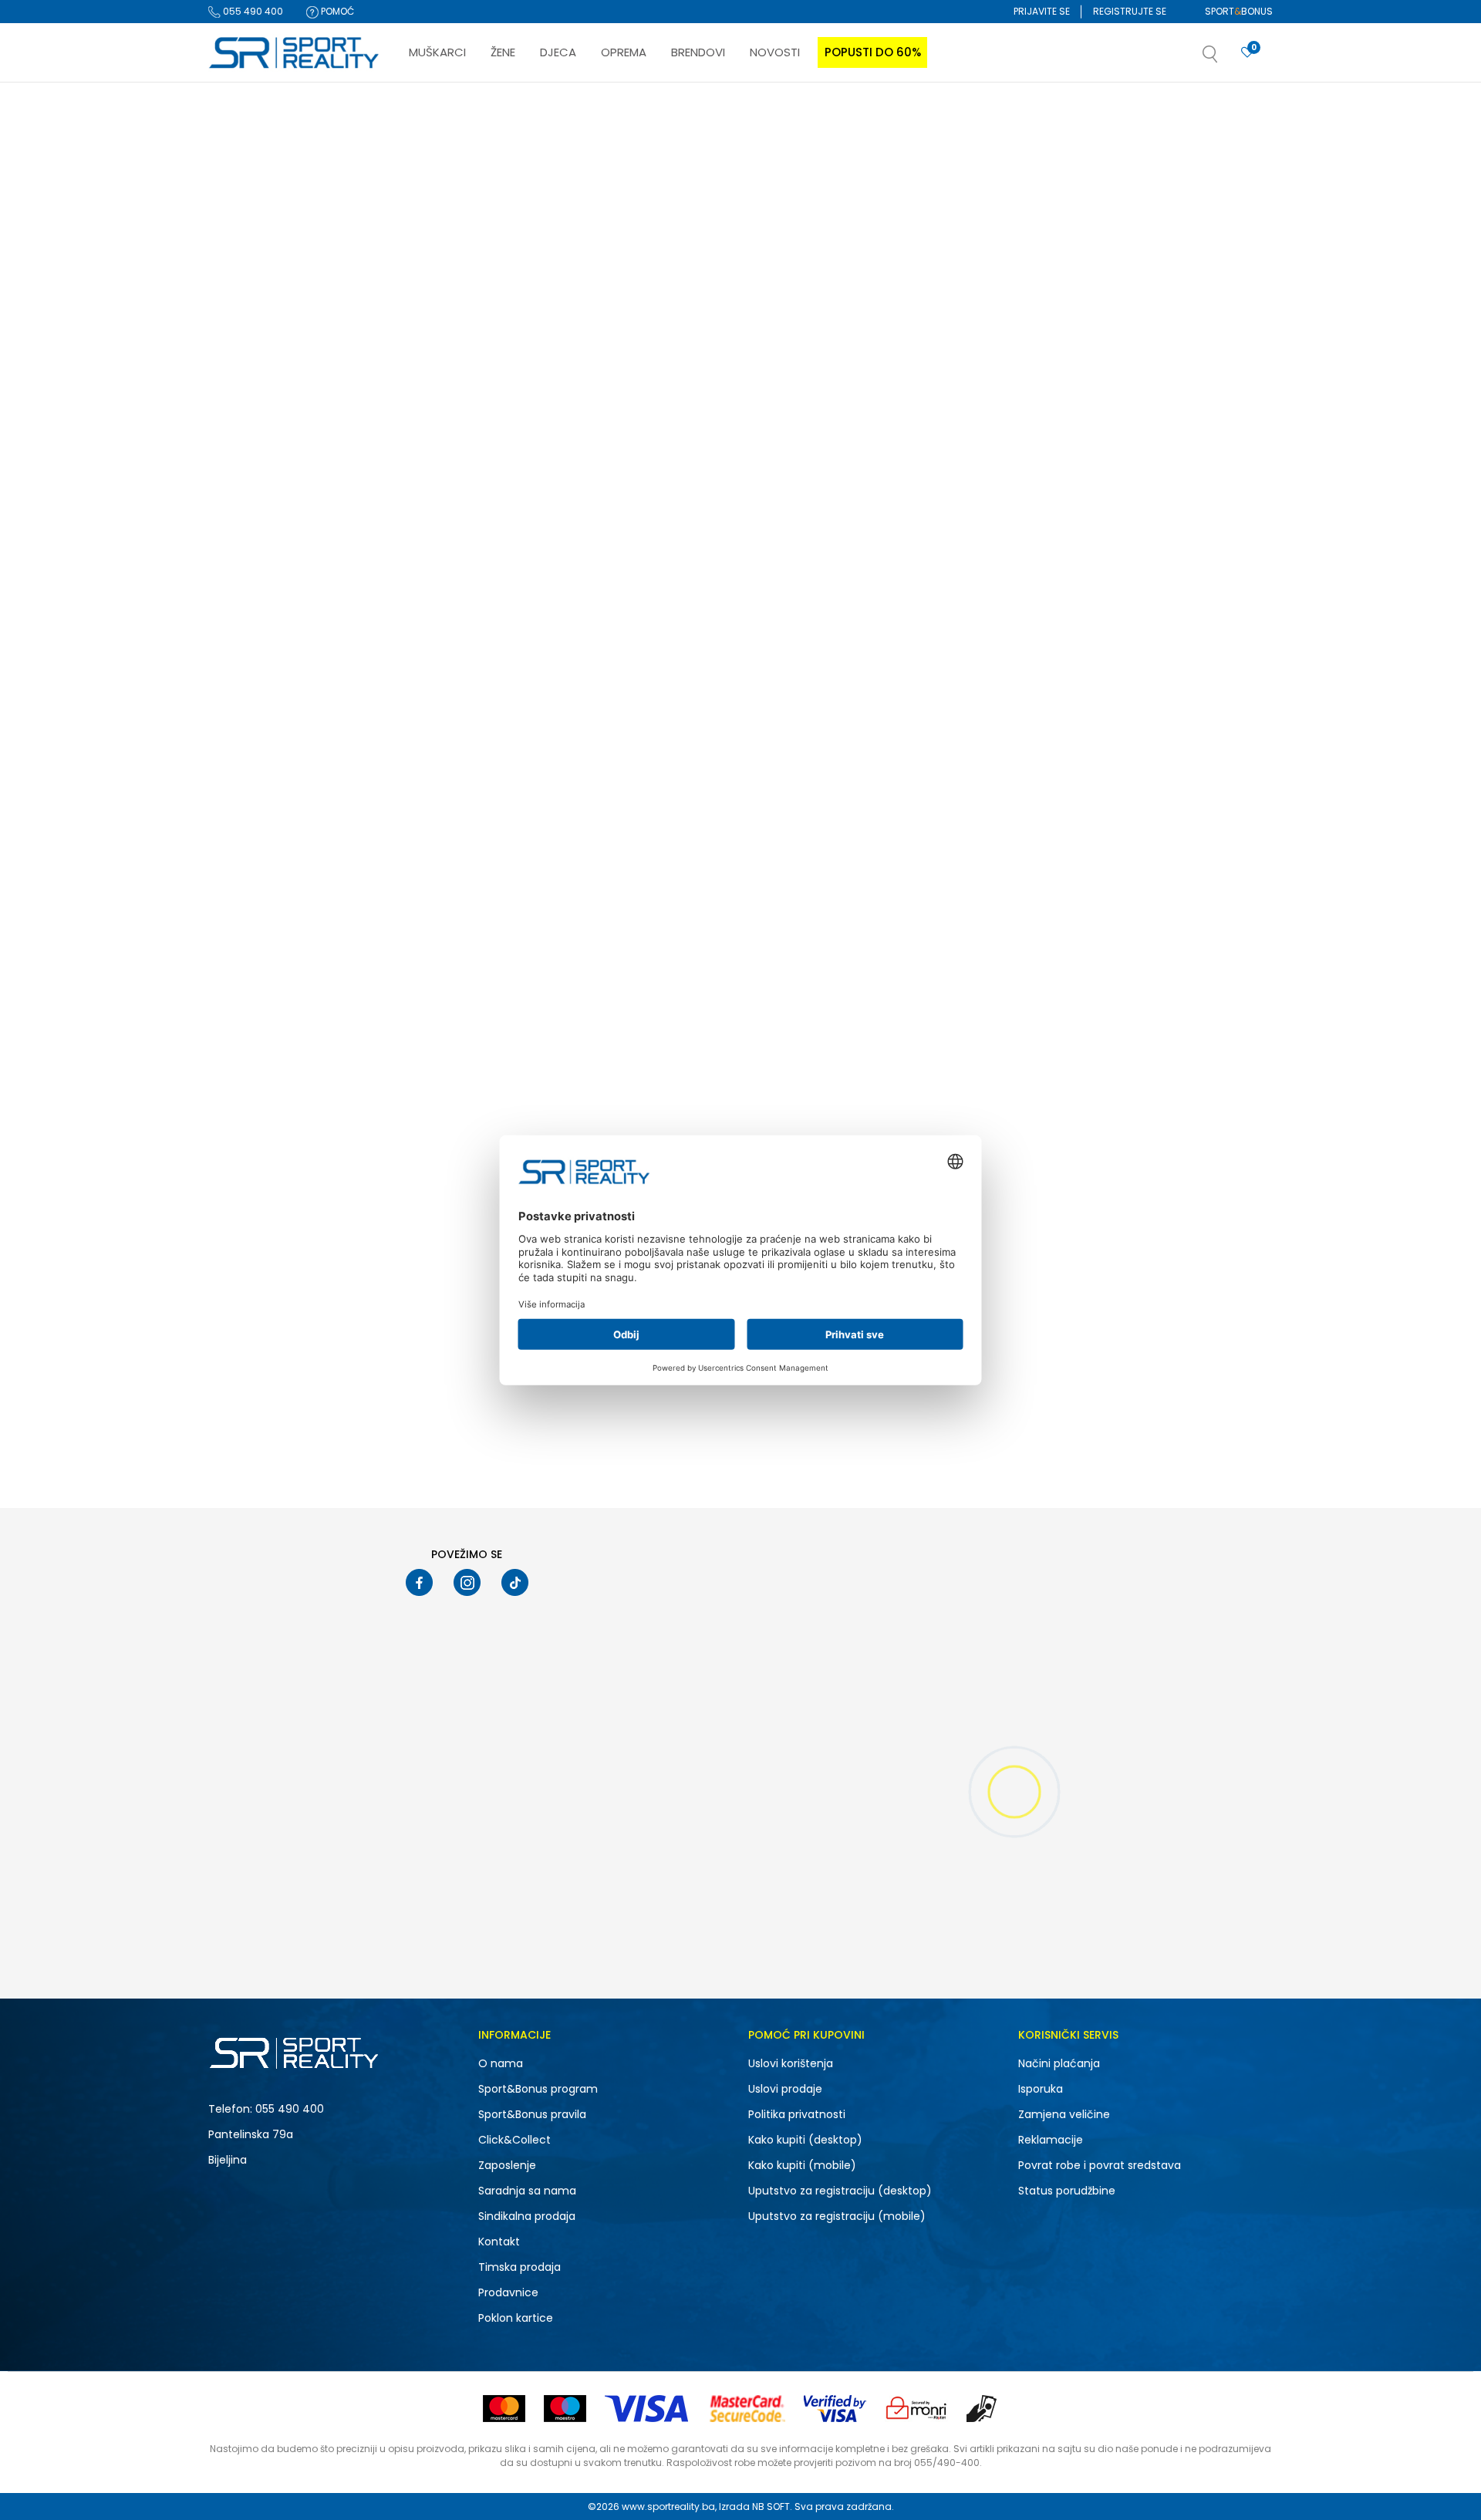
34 (236, 928)
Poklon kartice (516, 2318)
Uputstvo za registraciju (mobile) (837, 2216)
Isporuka (1041, 2089)
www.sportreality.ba (668, 2507)
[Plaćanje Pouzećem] (982, 2409)
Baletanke (240, 262)
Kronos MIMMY (661, 879)
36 (234, 948)
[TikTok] (515, 1582)
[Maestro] (565, 2409)
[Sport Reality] (295, 53)
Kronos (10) (248, 549)
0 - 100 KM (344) (260, 1052)
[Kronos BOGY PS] (948, 351)
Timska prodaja (520, 2267)
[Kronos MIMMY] (726, 750)
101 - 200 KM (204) (264, 1072)
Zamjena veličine (1064, 2114)
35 (316, 928)
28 (236, 868)
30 (236, 888)
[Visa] (648, 2409)
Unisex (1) (244, 373)
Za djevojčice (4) (261, 413)
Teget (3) (243, 785)
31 (315, 888)
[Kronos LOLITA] (505, 351)
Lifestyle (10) (250, 481)
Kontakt (499, 2242)
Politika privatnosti (797, 2114)
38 (234, 968)
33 (316, 908)
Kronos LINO (1098, 879)
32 (236, 908)
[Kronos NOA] (505, 750)
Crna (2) (242, 725)
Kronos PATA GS (1107, 481)
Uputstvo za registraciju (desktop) (840, 2191)
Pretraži (288, 1181)
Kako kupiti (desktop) (805, 2140)
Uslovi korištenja (791, 2063)
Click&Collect (514, 2140)
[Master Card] (504, 2409)
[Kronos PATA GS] (1170, 351)
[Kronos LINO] (1170, 750)
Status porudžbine (1067, 2191)
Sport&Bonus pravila (532, 2114)
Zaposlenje (507, 2165)
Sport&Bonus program (538, 2089)
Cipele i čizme (248, 242)
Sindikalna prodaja (527, 2216)
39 (315, 968)
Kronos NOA (432, 879)
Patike (235, 202)
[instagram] (467, 1582)
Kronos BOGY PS (886, 481)
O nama (501, 2063)
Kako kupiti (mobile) (802, 2165)
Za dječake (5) (256, 393)
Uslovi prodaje (785, 2089)
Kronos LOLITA (438, 481)
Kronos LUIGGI (660, 481)
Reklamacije (1051, 2140)
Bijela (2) (243, 705)
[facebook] (419, 1582)
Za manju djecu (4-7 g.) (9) (287, 637)
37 (314, 948)
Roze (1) (240, 745)
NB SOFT (771, 2507)
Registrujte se (1130, 11)
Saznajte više (899, 115)
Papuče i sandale (260, 222)
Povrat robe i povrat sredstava (1100, 2165)
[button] (1226, 59)
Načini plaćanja (1059, 2063)
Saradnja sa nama (527, 2191)
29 (316, 868)
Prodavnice (508, 2292)
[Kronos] (425, 438)
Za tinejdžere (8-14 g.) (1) (279, 617)
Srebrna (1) (247, 765)
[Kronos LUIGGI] (726, 351)
